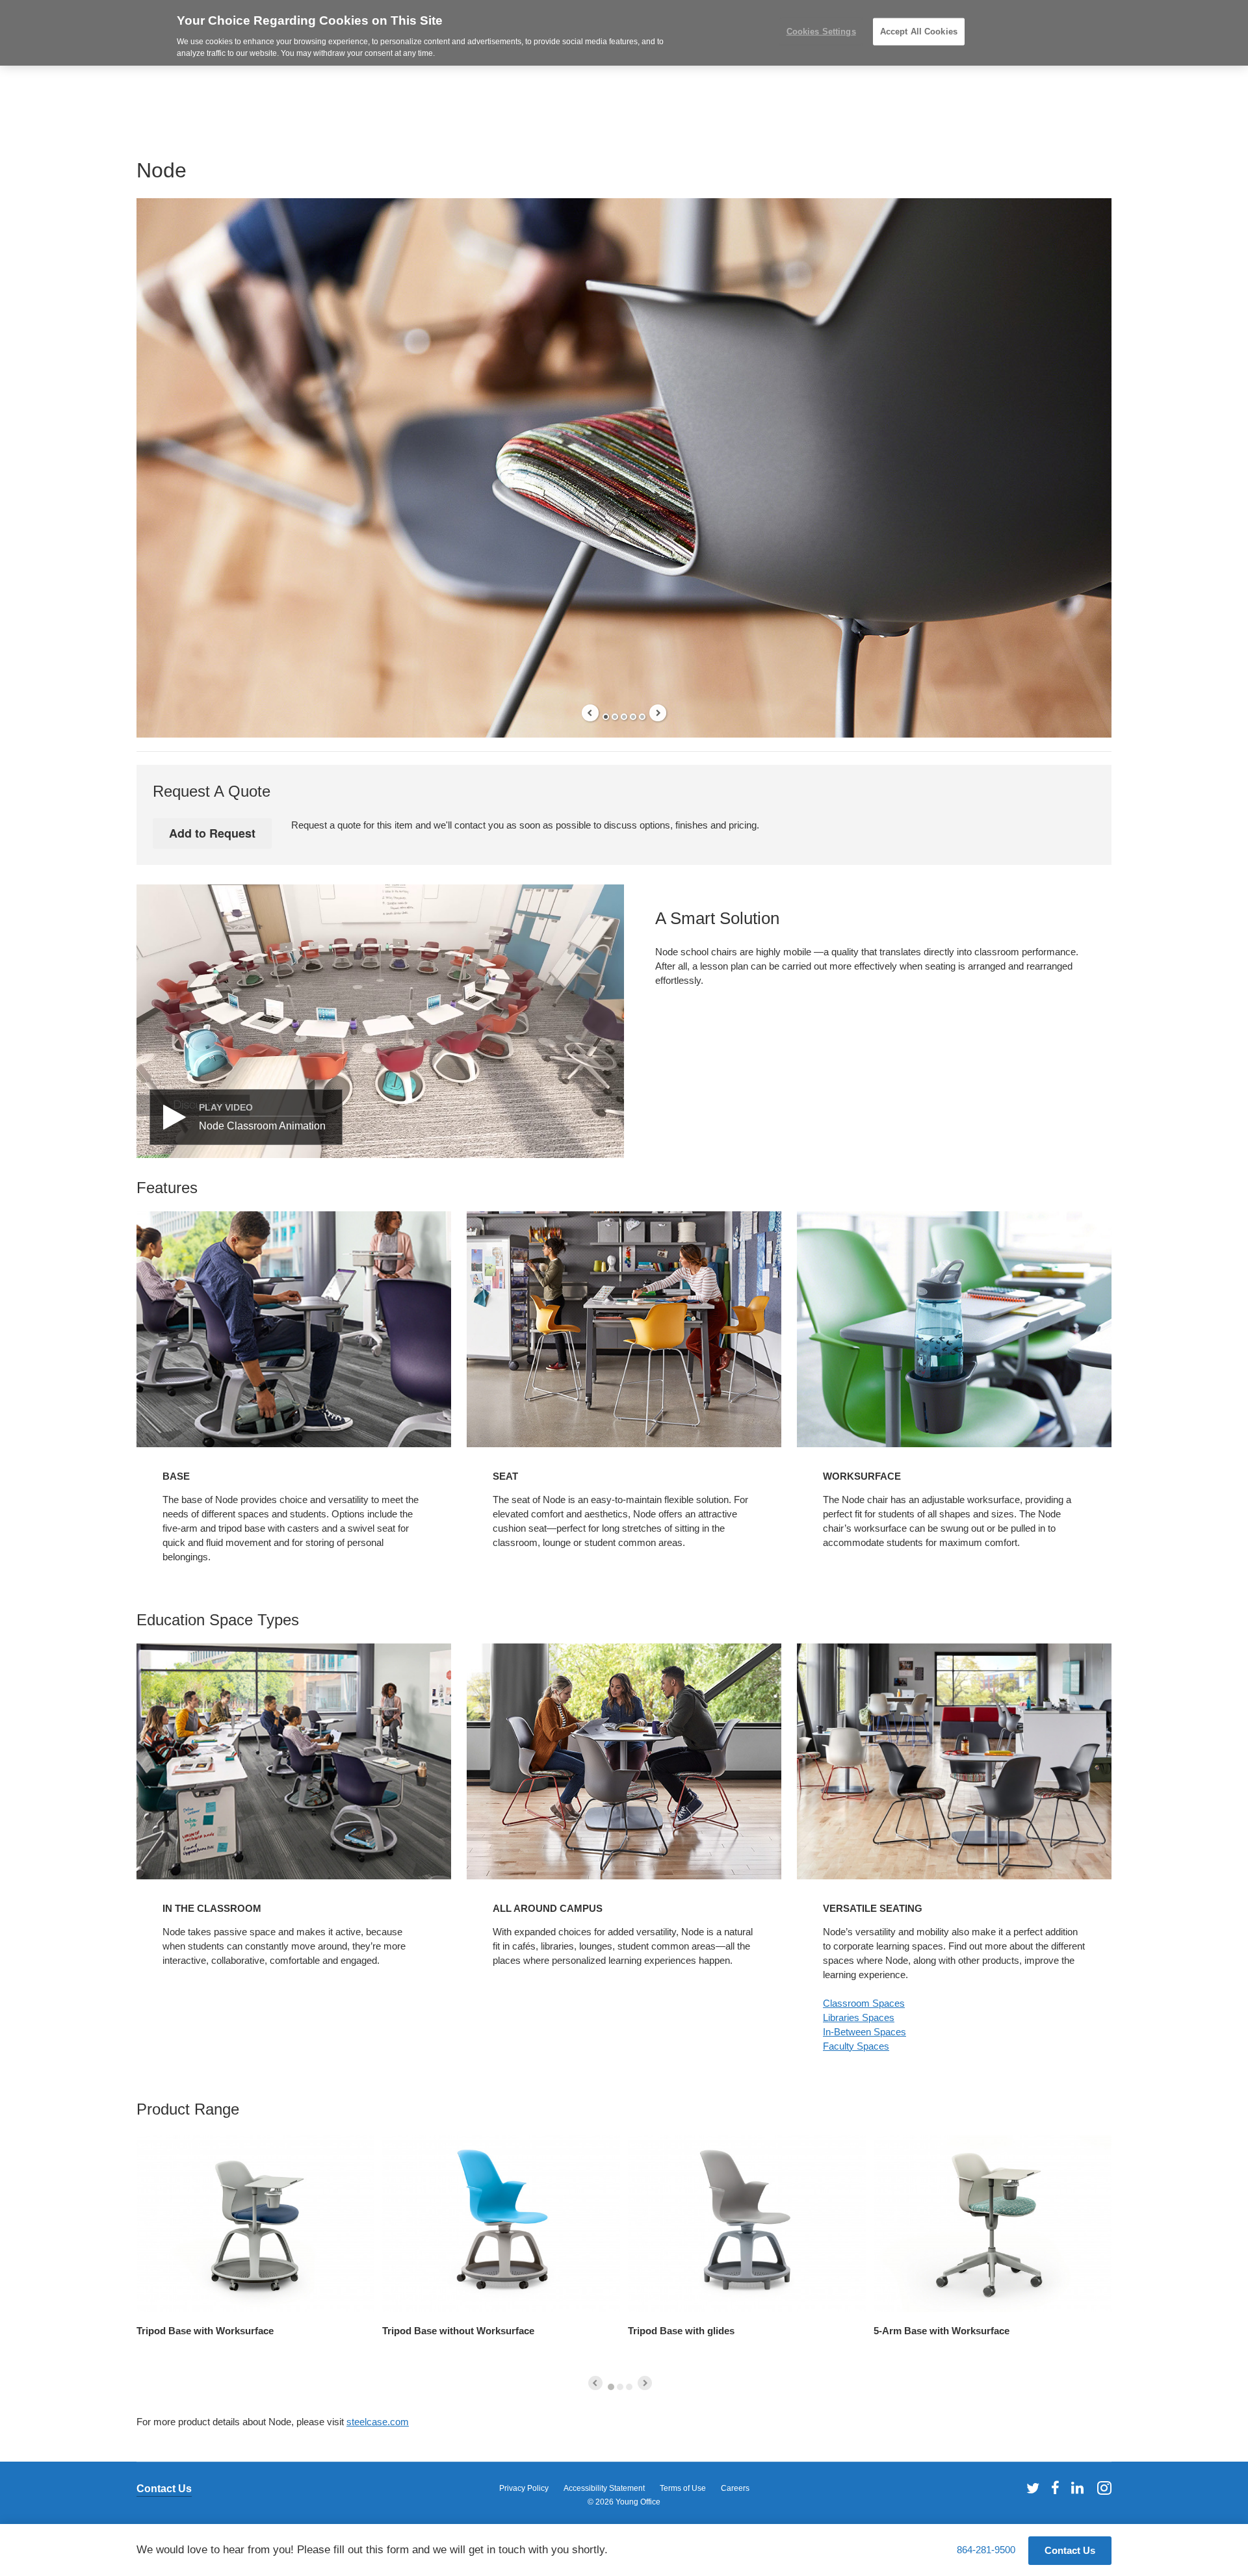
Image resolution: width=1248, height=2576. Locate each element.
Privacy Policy (524, 2488)
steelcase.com (378, 2422)
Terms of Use (683, 2488)
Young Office (638, 2502)
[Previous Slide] (590, 713)
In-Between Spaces (864, 2032)
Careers (735, 2488)
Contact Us (164, 2489)
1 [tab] (606, 717)
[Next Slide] (658, 713)
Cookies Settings (821, 32)
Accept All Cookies (919, 32)
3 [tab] (624, 717)
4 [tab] (633, 717)
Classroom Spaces (864, 2003)
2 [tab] (615, 717)
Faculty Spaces (856, 2046)
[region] (624, 33)
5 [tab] (642, 717)
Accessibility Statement (604, 2488)
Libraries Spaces (859, 2017)
